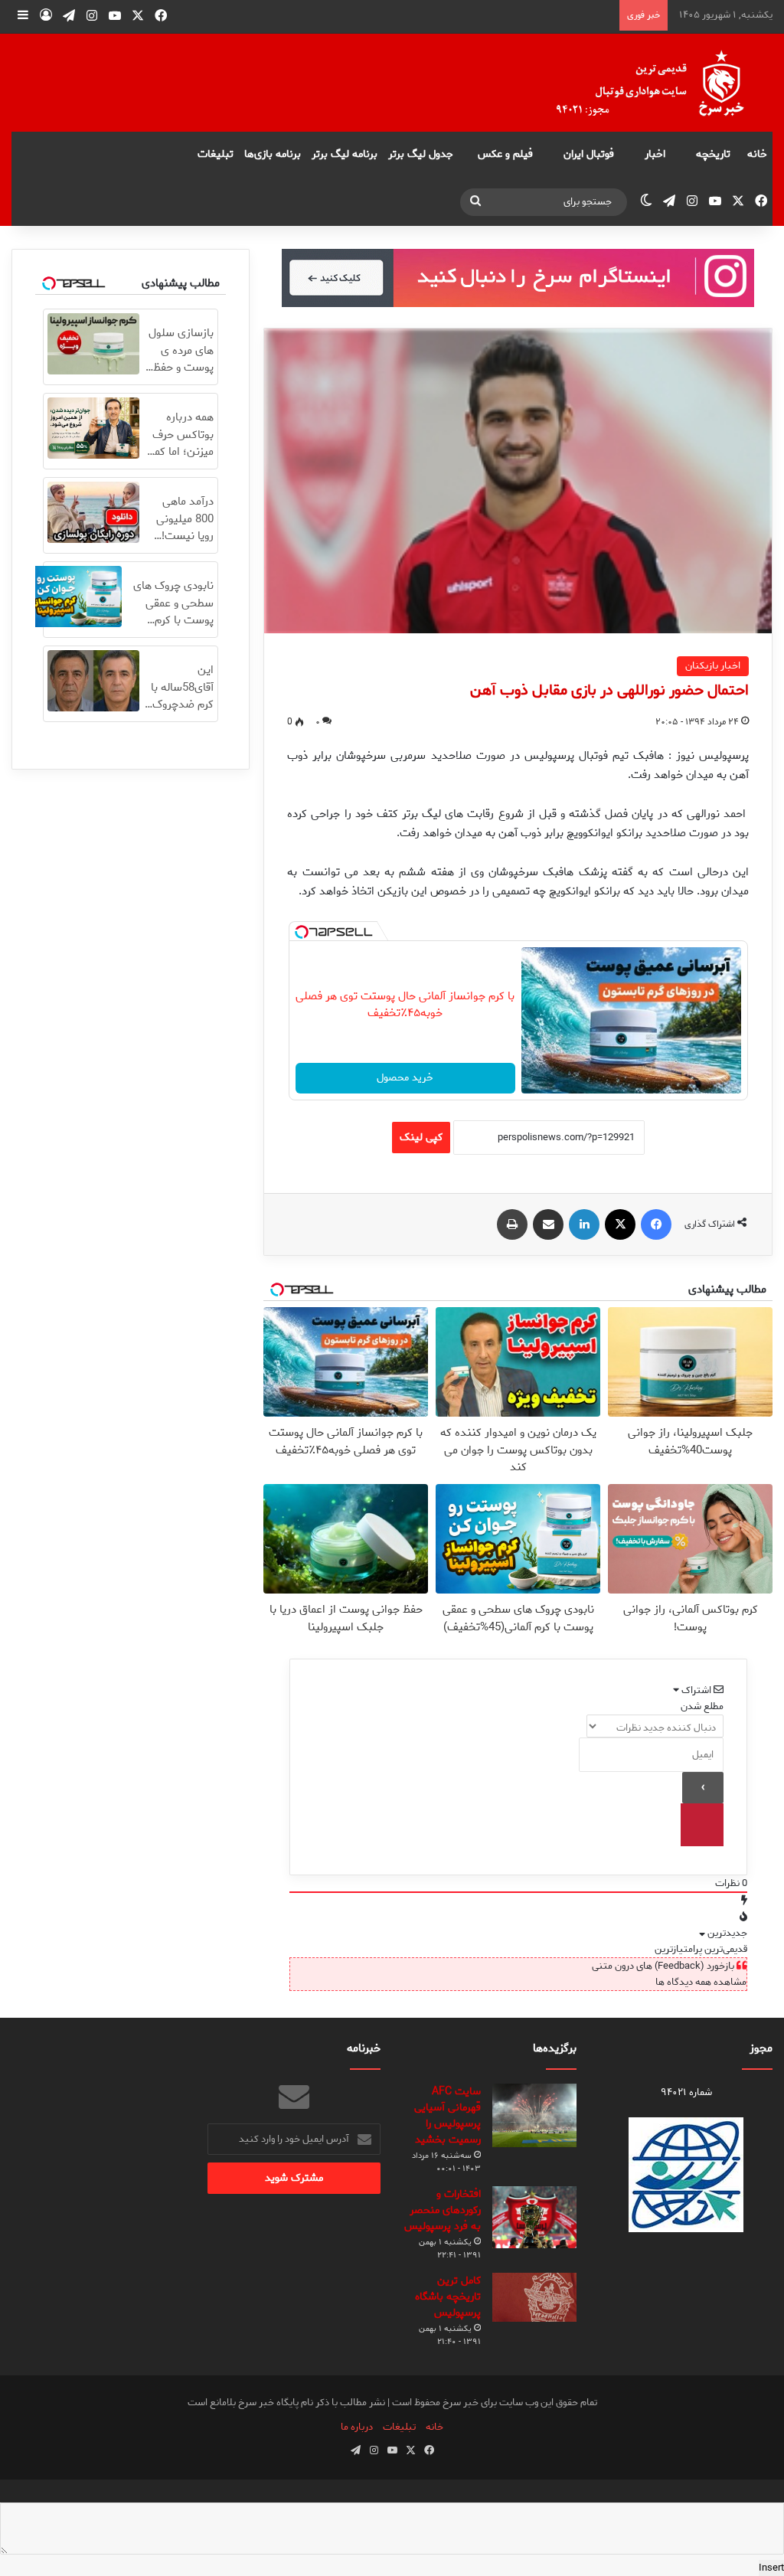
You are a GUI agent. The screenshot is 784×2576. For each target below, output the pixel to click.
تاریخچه (713, 154)
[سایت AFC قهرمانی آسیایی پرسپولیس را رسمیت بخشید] (534, 2115)
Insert (771, 2568)
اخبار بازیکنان (713, 666)
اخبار (655, 154)
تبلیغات (216, 154)
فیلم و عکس (505, 154)
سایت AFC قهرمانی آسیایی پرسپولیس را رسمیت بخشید (448, 2116)
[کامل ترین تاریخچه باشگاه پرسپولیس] (534, 2297)
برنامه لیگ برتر (345, 154)
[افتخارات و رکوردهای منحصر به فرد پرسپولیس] (534, 2217)
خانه (757, 154)
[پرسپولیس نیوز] (662, 83)
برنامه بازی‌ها (273, 154)
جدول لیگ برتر (421, 154)
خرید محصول (405, 1078)
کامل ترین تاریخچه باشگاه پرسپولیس (448, 2297)
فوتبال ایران (589, 154)
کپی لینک (421, 1138)
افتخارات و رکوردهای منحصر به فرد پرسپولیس (443, 2210)
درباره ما (357, 2427)
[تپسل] (302, 932)
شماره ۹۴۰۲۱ (686, 2092)
